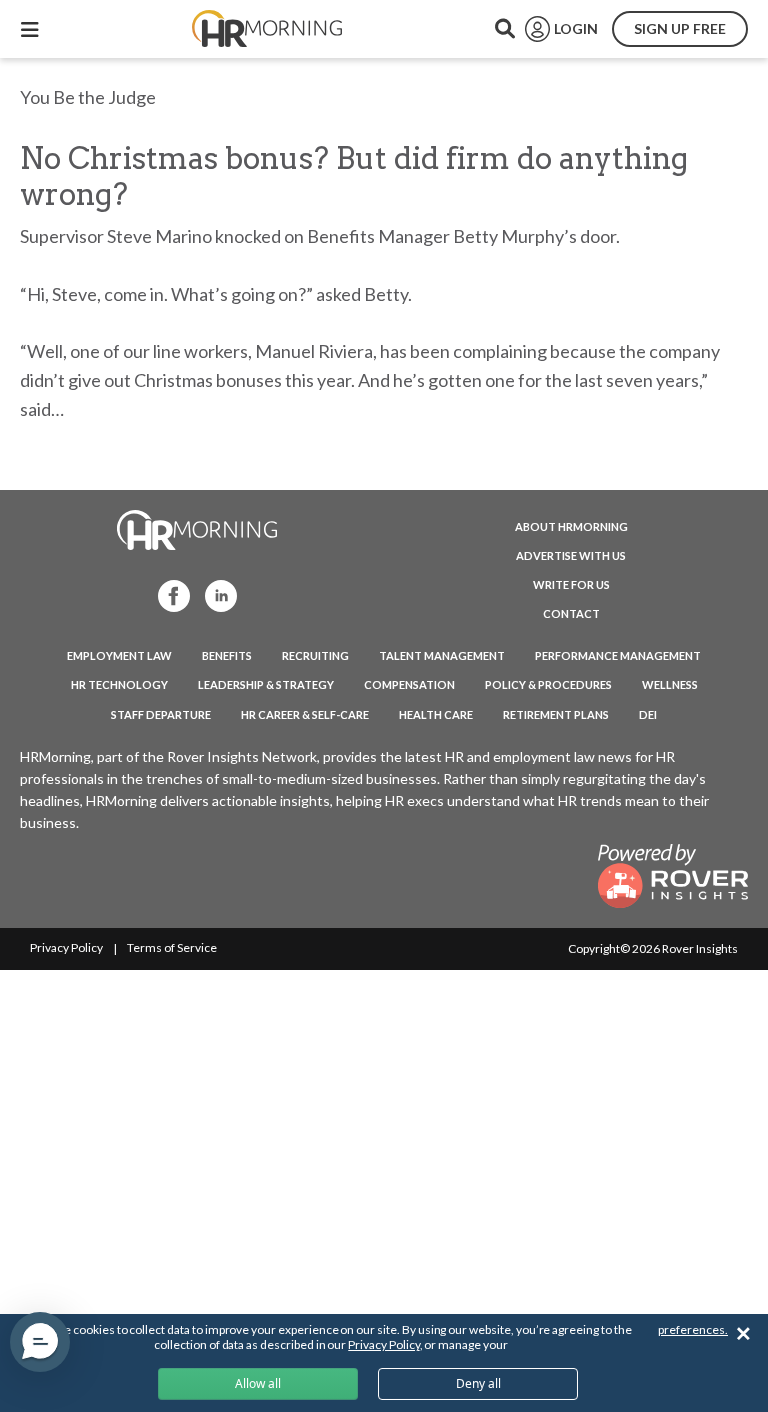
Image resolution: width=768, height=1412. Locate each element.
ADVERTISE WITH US (571, 555)
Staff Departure (161, 714)
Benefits (227, 655)
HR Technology (119, 684)
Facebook (168, 594)
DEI (648, 714)
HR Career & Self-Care (305, 714)
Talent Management (442, 655)
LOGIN (576, 28)
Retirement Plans (556, 714)
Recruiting (315, 655)
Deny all (478, 1383)
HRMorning (267, 29)
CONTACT (571, 613)
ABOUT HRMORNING (571, 526)
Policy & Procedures (548, 684)
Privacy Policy (66, 947)
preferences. (693, 1329)
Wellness (670, 684)
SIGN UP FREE (680, 28)
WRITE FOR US (571, 584)
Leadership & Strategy (266, 684)
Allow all (258, 1383)
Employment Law (119, 655)
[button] (40, 1342)
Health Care (436, 714)
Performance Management (618, 655)
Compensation (409, 684)
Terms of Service (172, 947)
